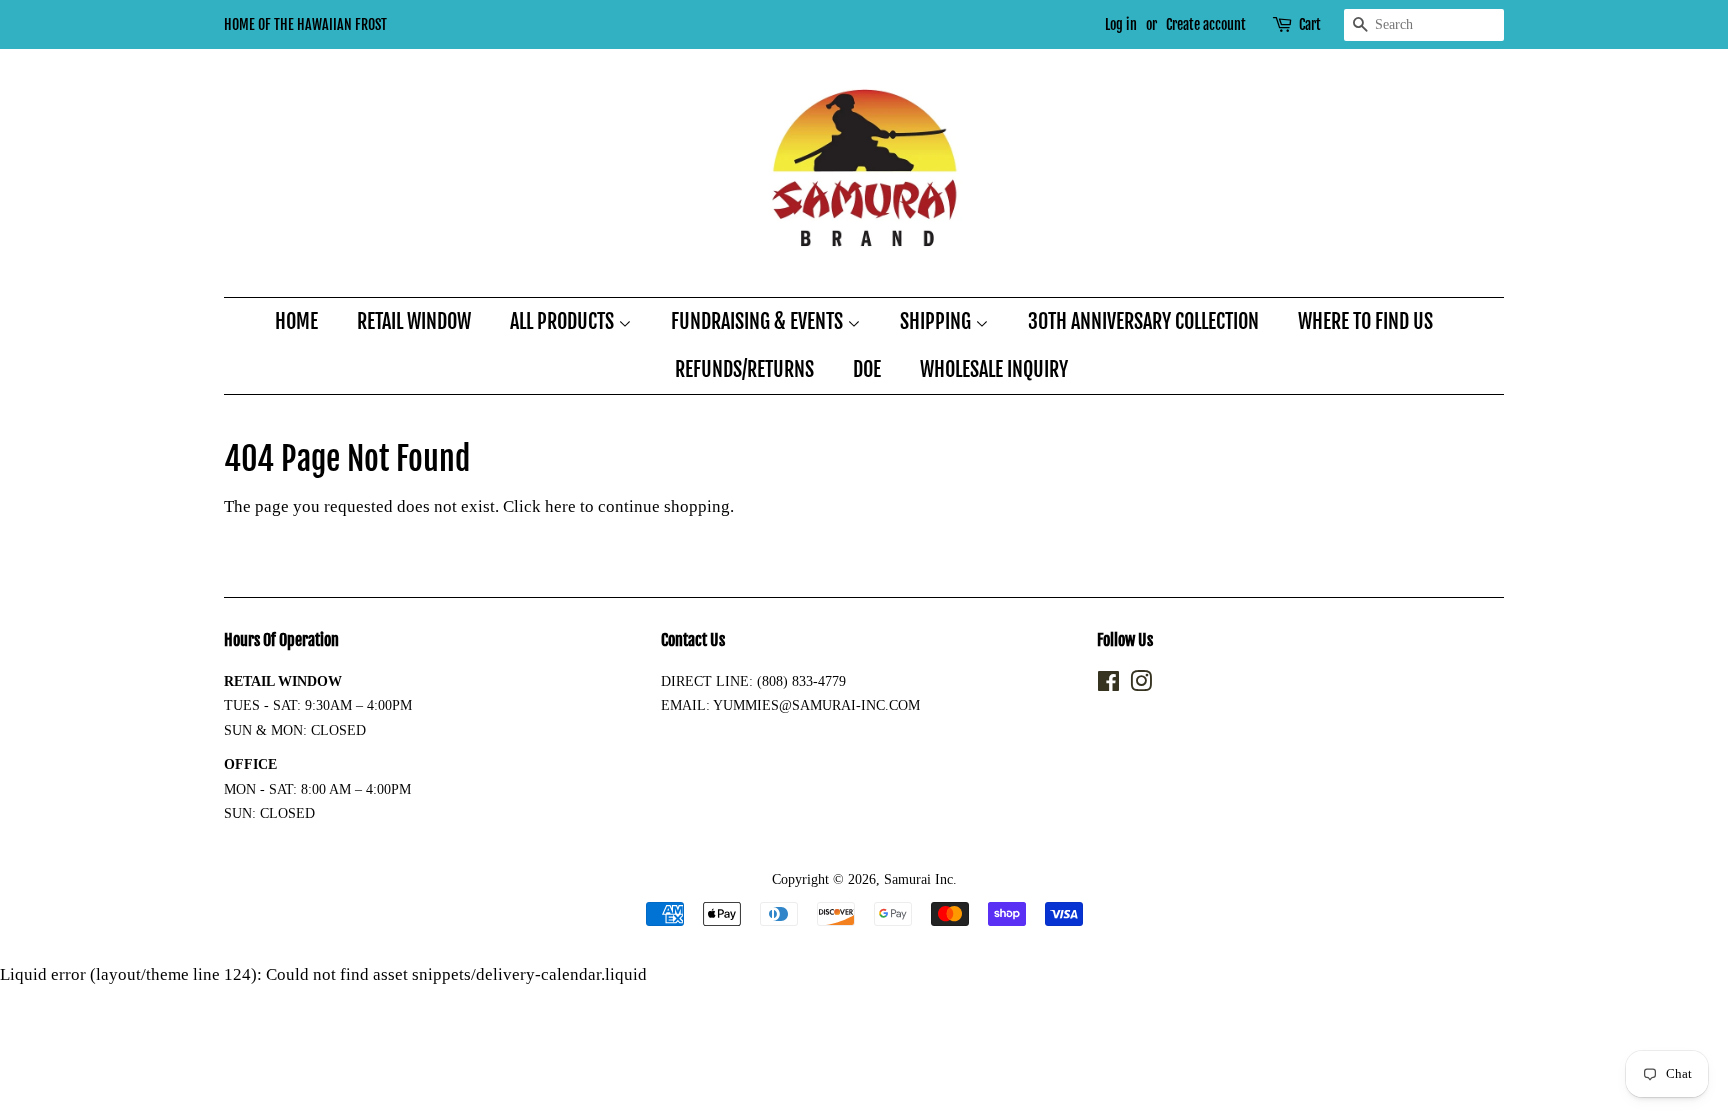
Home (296, 321)
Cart (1310, 24)
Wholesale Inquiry (994, 369)
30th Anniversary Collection (1143, 321)
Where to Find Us (1365, 321)
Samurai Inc (918, 879)
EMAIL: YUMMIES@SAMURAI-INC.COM (790, 705)
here (560, 506)
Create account (1206, 24)
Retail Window (414, 321)
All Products (564, 321)
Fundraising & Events (759, 321)
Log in (1121, 24)
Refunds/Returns (744, 369)
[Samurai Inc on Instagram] (1141, 685)
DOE (867, 369)
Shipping (937, 321)
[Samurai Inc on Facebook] (1108, 685)
